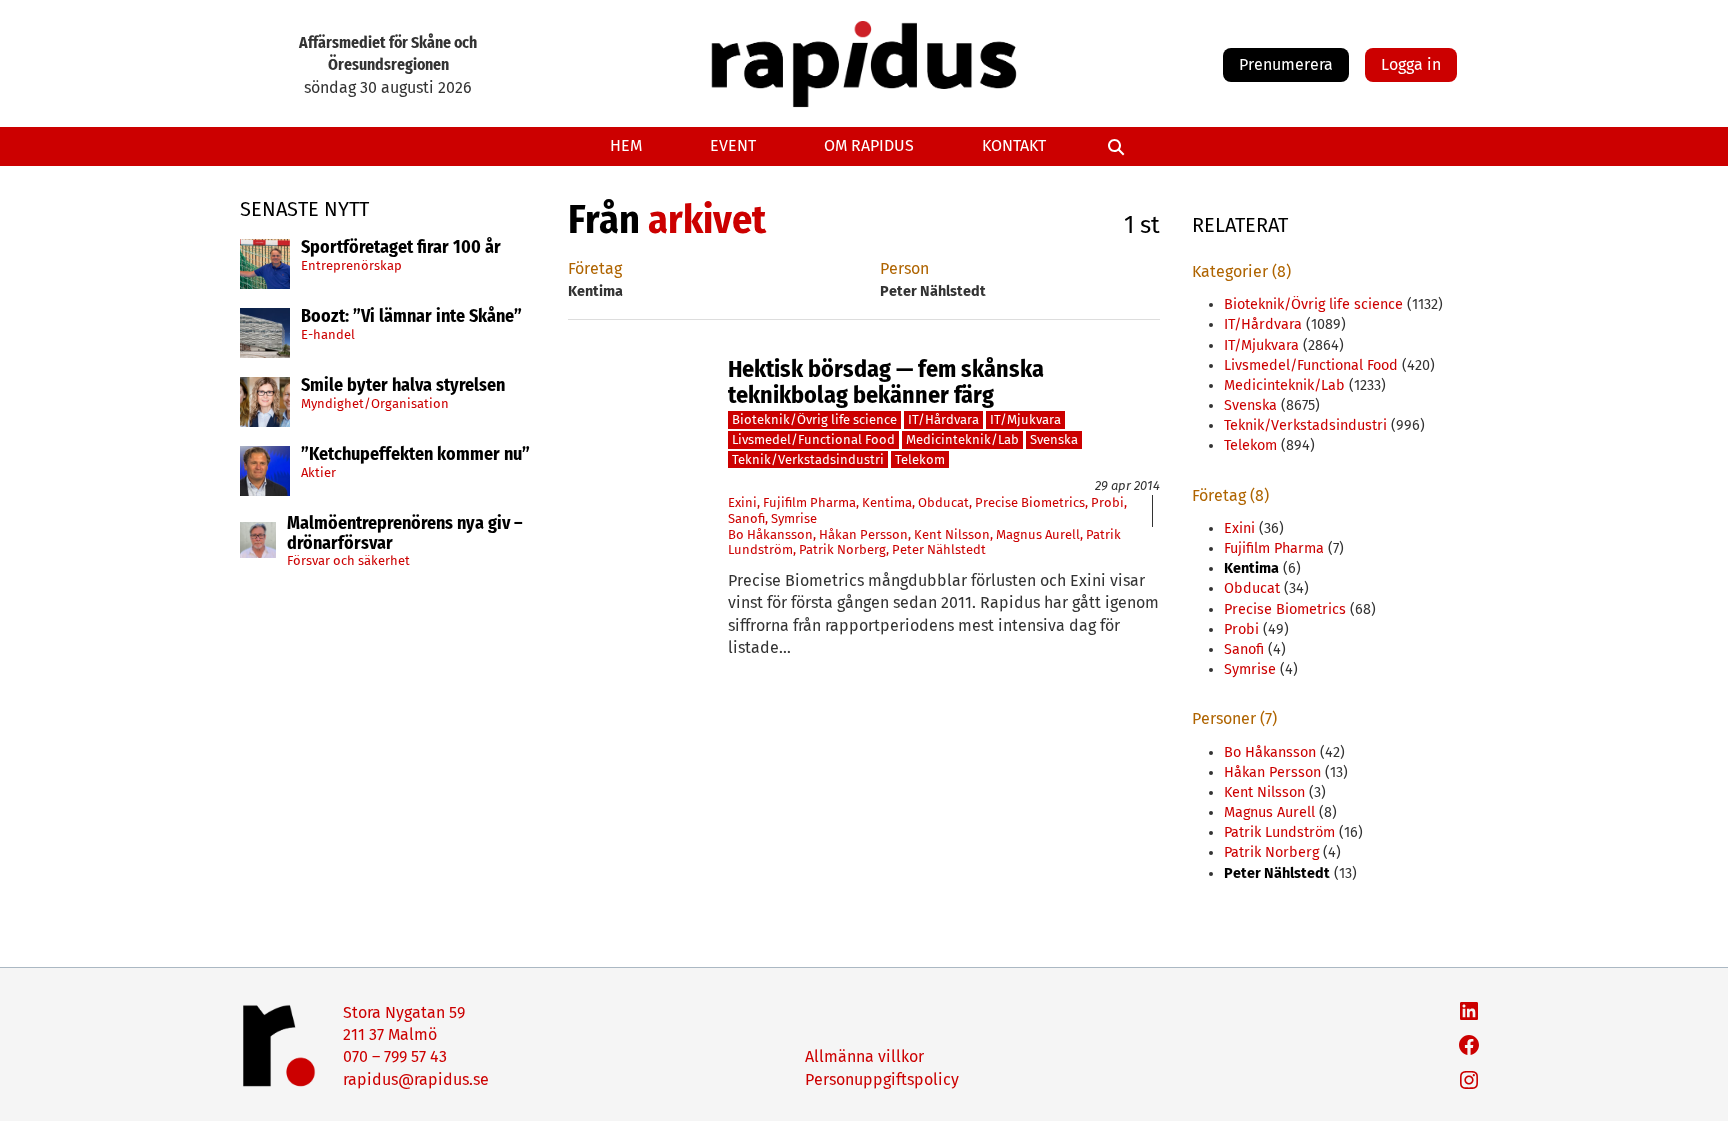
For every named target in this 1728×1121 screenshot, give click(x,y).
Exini (742, 502)
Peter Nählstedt (939, 549)
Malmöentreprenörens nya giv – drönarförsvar (405, 534)
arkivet (707, 220)
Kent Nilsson (952, 534)
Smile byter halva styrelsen (403, 386)
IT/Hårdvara (943, 419)
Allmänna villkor (864, 1056)
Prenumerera (1286, 64)
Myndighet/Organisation (375, 403)
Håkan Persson (863, 534)
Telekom (920, 459)
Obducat (943, 502)
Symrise (794, 518)
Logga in (1411, 64)
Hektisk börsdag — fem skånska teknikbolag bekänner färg (886, 382)
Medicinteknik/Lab (962, 439)
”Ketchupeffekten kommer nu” (415, 455)
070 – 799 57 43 (395, 1056)
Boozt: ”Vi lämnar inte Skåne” (411, 317)
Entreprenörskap (351, 265)
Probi (1107, 502)
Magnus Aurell (1038, 534)
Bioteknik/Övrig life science (814, 419)
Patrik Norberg (842, 549)
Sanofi (746, 518)
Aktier (318, 472)
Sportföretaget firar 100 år (401, 248)
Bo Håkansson (770, 534)
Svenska (1054, 439)
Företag (595, 268)
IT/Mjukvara (1025, 419)
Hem (626, 145)
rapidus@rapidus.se (416, 1079)
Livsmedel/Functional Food (813, 439)
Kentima (887, 502)
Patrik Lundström (1279, 832)
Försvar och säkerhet (348, 560)
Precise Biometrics (1030, 502)
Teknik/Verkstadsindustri (808, 459)
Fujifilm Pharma (809, 502)
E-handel (328, 334)
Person (904, 268)
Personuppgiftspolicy (882, 1079)
